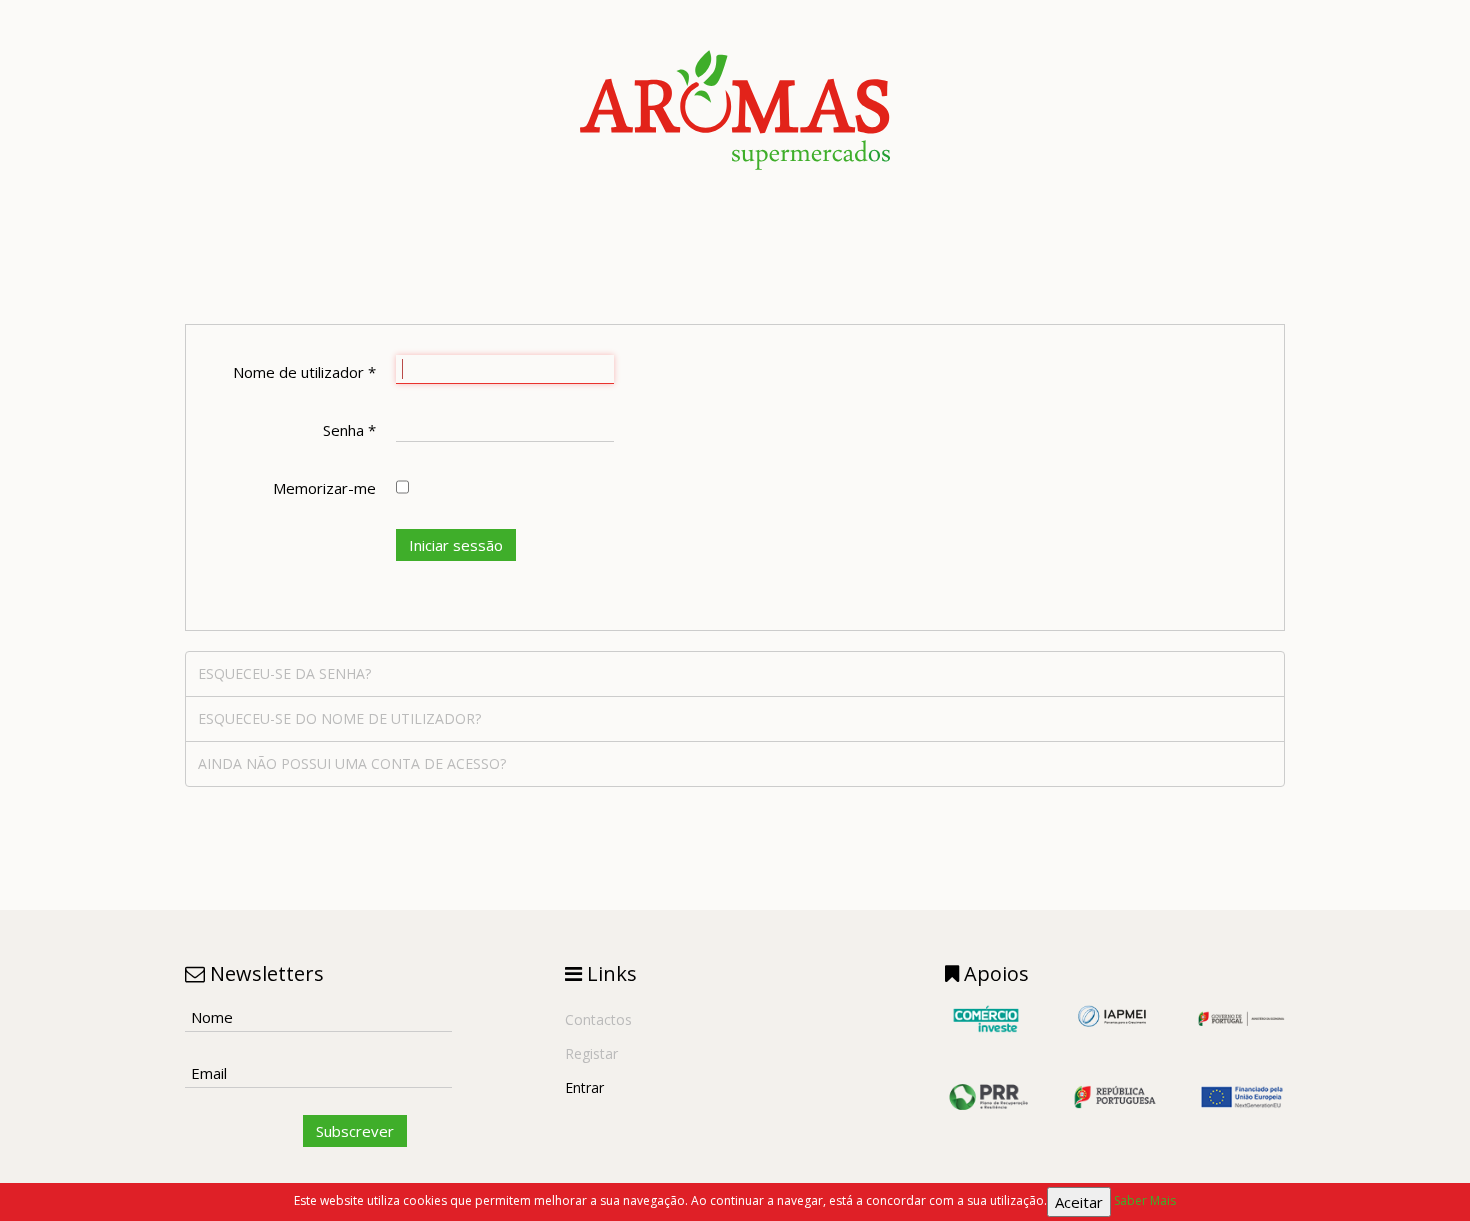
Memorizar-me (324, 488)
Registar (591, 1053)
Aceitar (1079, 1202)
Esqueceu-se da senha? (284, 673)
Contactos (598, 1019)
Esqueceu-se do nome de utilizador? (339, 718)
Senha (349, 430)
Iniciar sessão (456, 545)
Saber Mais (1145, 1200)
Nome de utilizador (304, 372)
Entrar (584, 1087)
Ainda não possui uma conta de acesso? (352, 763)
